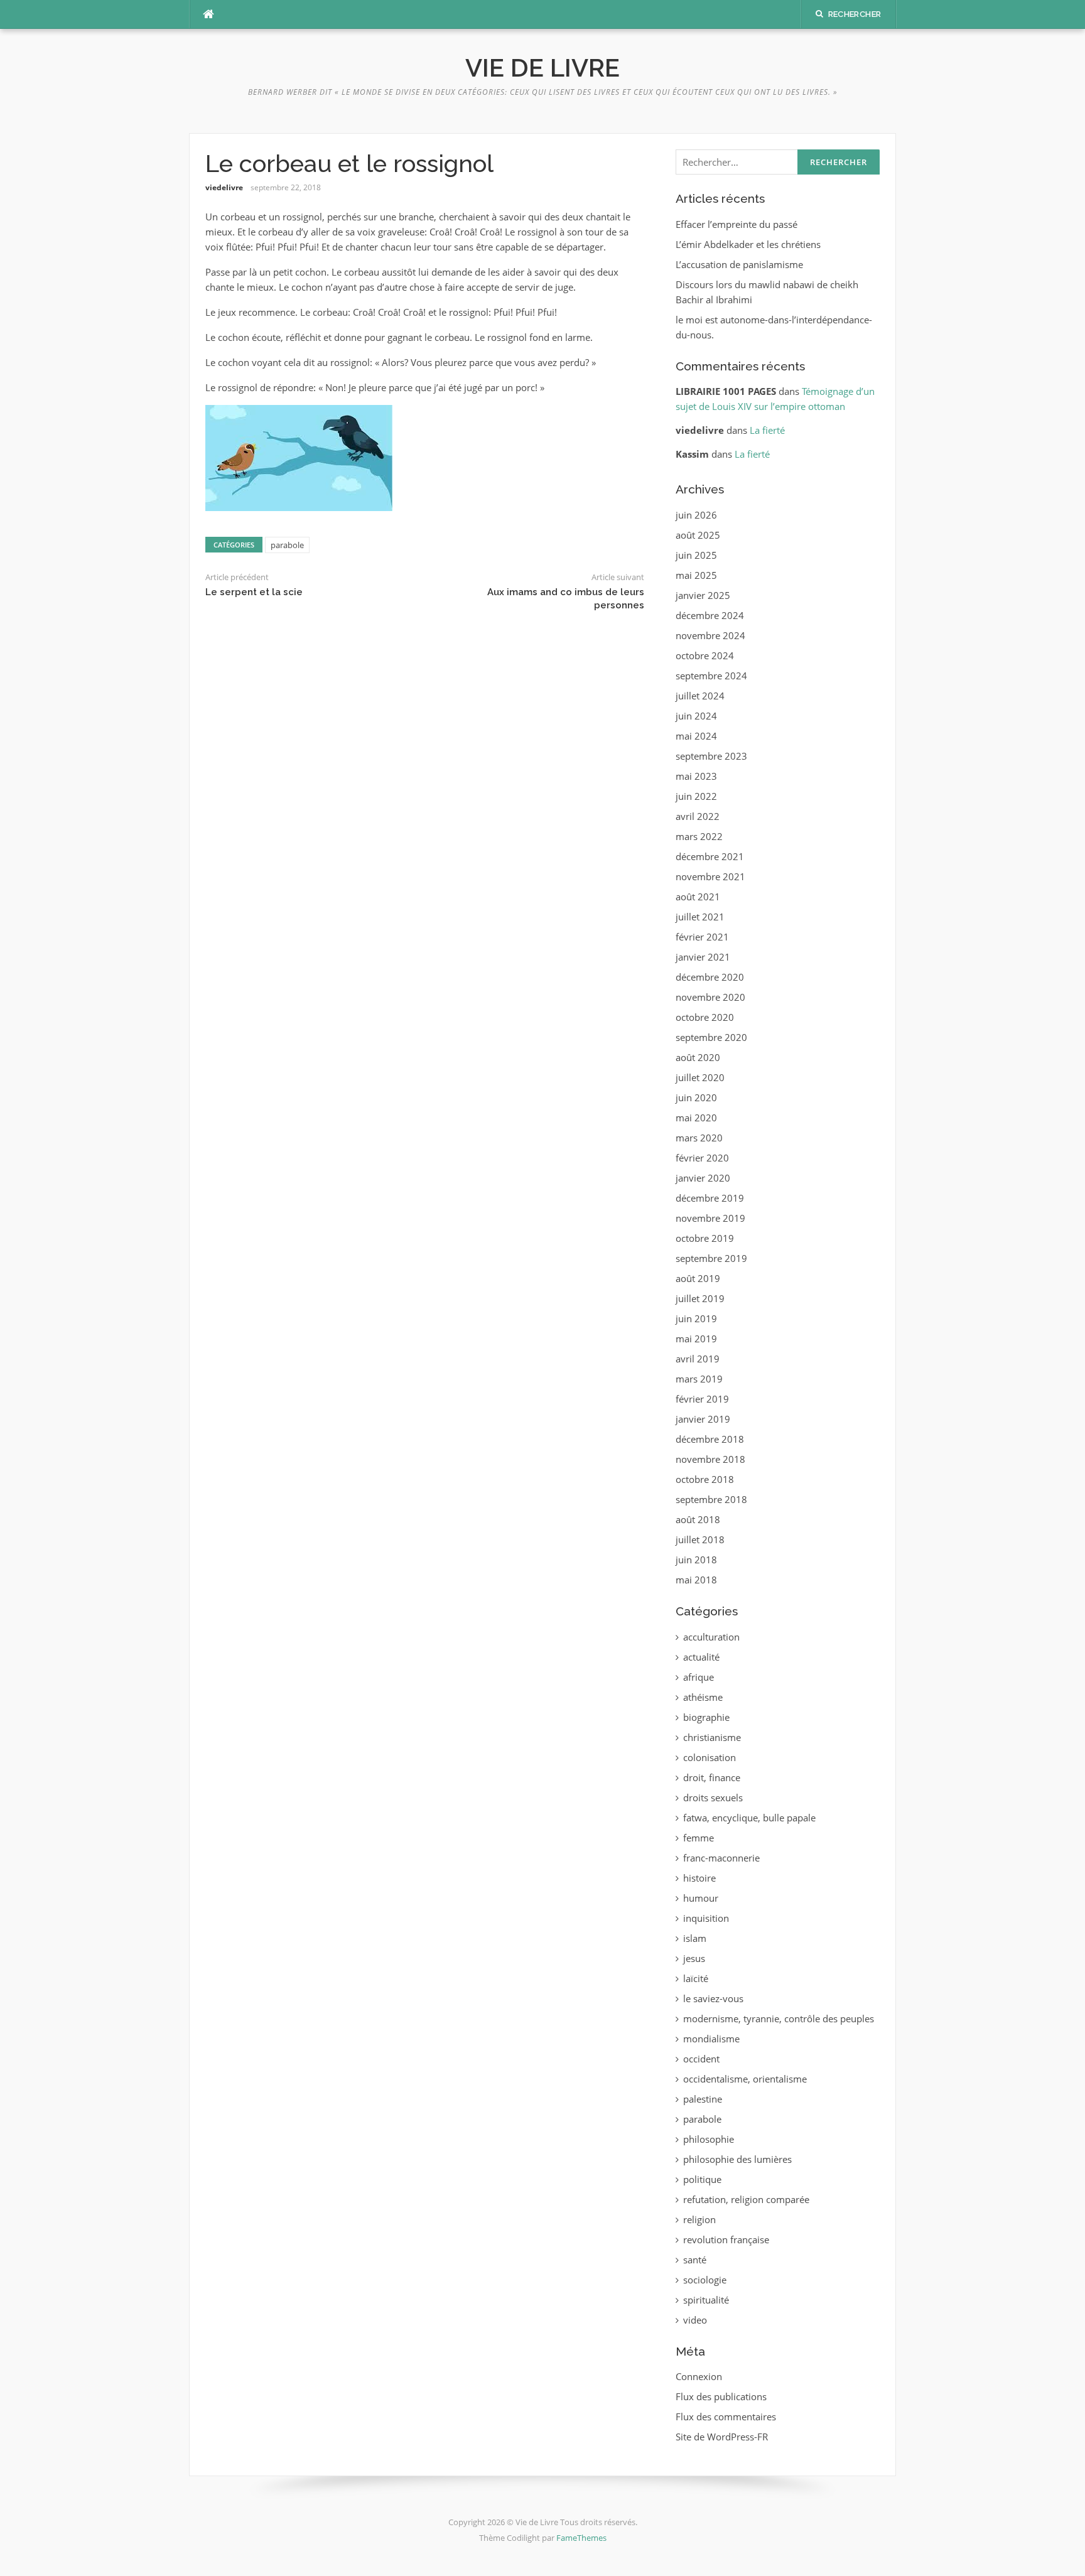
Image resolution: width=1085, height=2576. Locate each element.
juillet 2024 (700, 696)
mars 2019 (699, 1379)
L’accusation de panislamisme (739, 264)
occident (701, 2059)
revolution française (726, 2239)
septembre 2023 (711, 756)
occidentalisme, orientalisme (745, 2079)
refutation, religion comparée (746, 2199)
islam (695, 1938)
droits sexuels (713, 1797)
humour (701, 1898)
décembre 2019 (710, 1198)
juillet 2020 (700, 1077)
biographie (706, 1717)
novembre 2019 (710, 1218)
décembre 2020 (710, 977)
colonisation (710, 1757)
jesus (694, 1958)
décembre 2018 (710, 1439)
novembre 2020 (710, 997)
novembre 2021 (710, 876)
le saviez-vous (713, 1998)
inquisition (706, 1918)
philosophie (709, 2139)
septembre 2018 (711, 1499)
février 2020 (702, 1158)
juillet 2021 (700, 917)
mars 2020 (699, 1138)
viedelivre (224, 187)
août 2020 (698, 1057)
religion (699, 2219)
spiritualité (706, 2300)
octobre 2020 (705, 1017)
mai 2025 (696, 575)
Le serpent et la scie (254, 592)
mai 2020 (696, 1118)
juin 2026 (696, 515)
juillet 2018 (700, 1539)
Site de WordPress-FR (722, 2437)
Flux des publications (721, 2396)
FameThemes (581, 2538)
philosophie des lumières (737, 2159)
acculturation (711, 1637)
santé (695, 2260)
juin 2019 (696, 1318)
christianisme (712, 1737)
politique (702, 2179)
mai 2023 (696, 776)
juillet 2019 (700, 1298)
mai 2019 (696, 1339)
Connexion (699, 2376)
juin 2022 (696, 796)
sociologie (705, 2280)
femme (699, 1838)
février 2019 (702, 1399)
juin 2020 (696, 1097)
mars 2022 (699, 836)
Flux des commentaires (726, 2417)
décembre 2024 (710, 615)
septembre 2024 (711, 676)
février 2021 (702, 937)
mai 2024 (696, 736)
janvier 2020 (703, 1178)
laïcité (696, 1978)
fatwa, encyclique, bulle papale (749, 1818)
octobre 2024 (705, 655)
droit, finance (712, 1777)
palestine (703, 2099)
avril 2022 (698, 816)
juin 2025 (696, 555)
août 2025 (698, 535)
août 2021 (698, 897)
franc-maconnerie (721, 1858)
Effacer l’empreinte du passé (737, 224)
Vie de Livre (542, 67)
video (695, 2320)
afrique (699, 1677)
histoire (699, 1878)
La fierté (767, 430)
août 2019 (698, 1278)
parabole (287, 545)
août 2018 (698, 1519)
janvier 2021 (703, 957)
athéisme (703, 1697)
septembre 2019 (711, 1258)
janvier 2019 (703, 1419)
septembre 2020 (711, 1037)
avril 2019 (698, 1359)
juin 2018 (696, 1560)
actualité (701, 1657)
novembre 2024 (710, 635)
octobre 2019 (705, 1238)
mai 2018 (696, 1580)
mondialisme (711, 2039)
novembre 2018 (710, 1459)
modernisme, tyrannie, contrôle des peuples (779, 2018)
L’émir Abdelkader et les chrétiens (748, 244)
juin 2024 (696, 716)
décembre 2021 (710, 856)
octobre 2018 (705, 1479)
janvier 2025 (703, 595)
